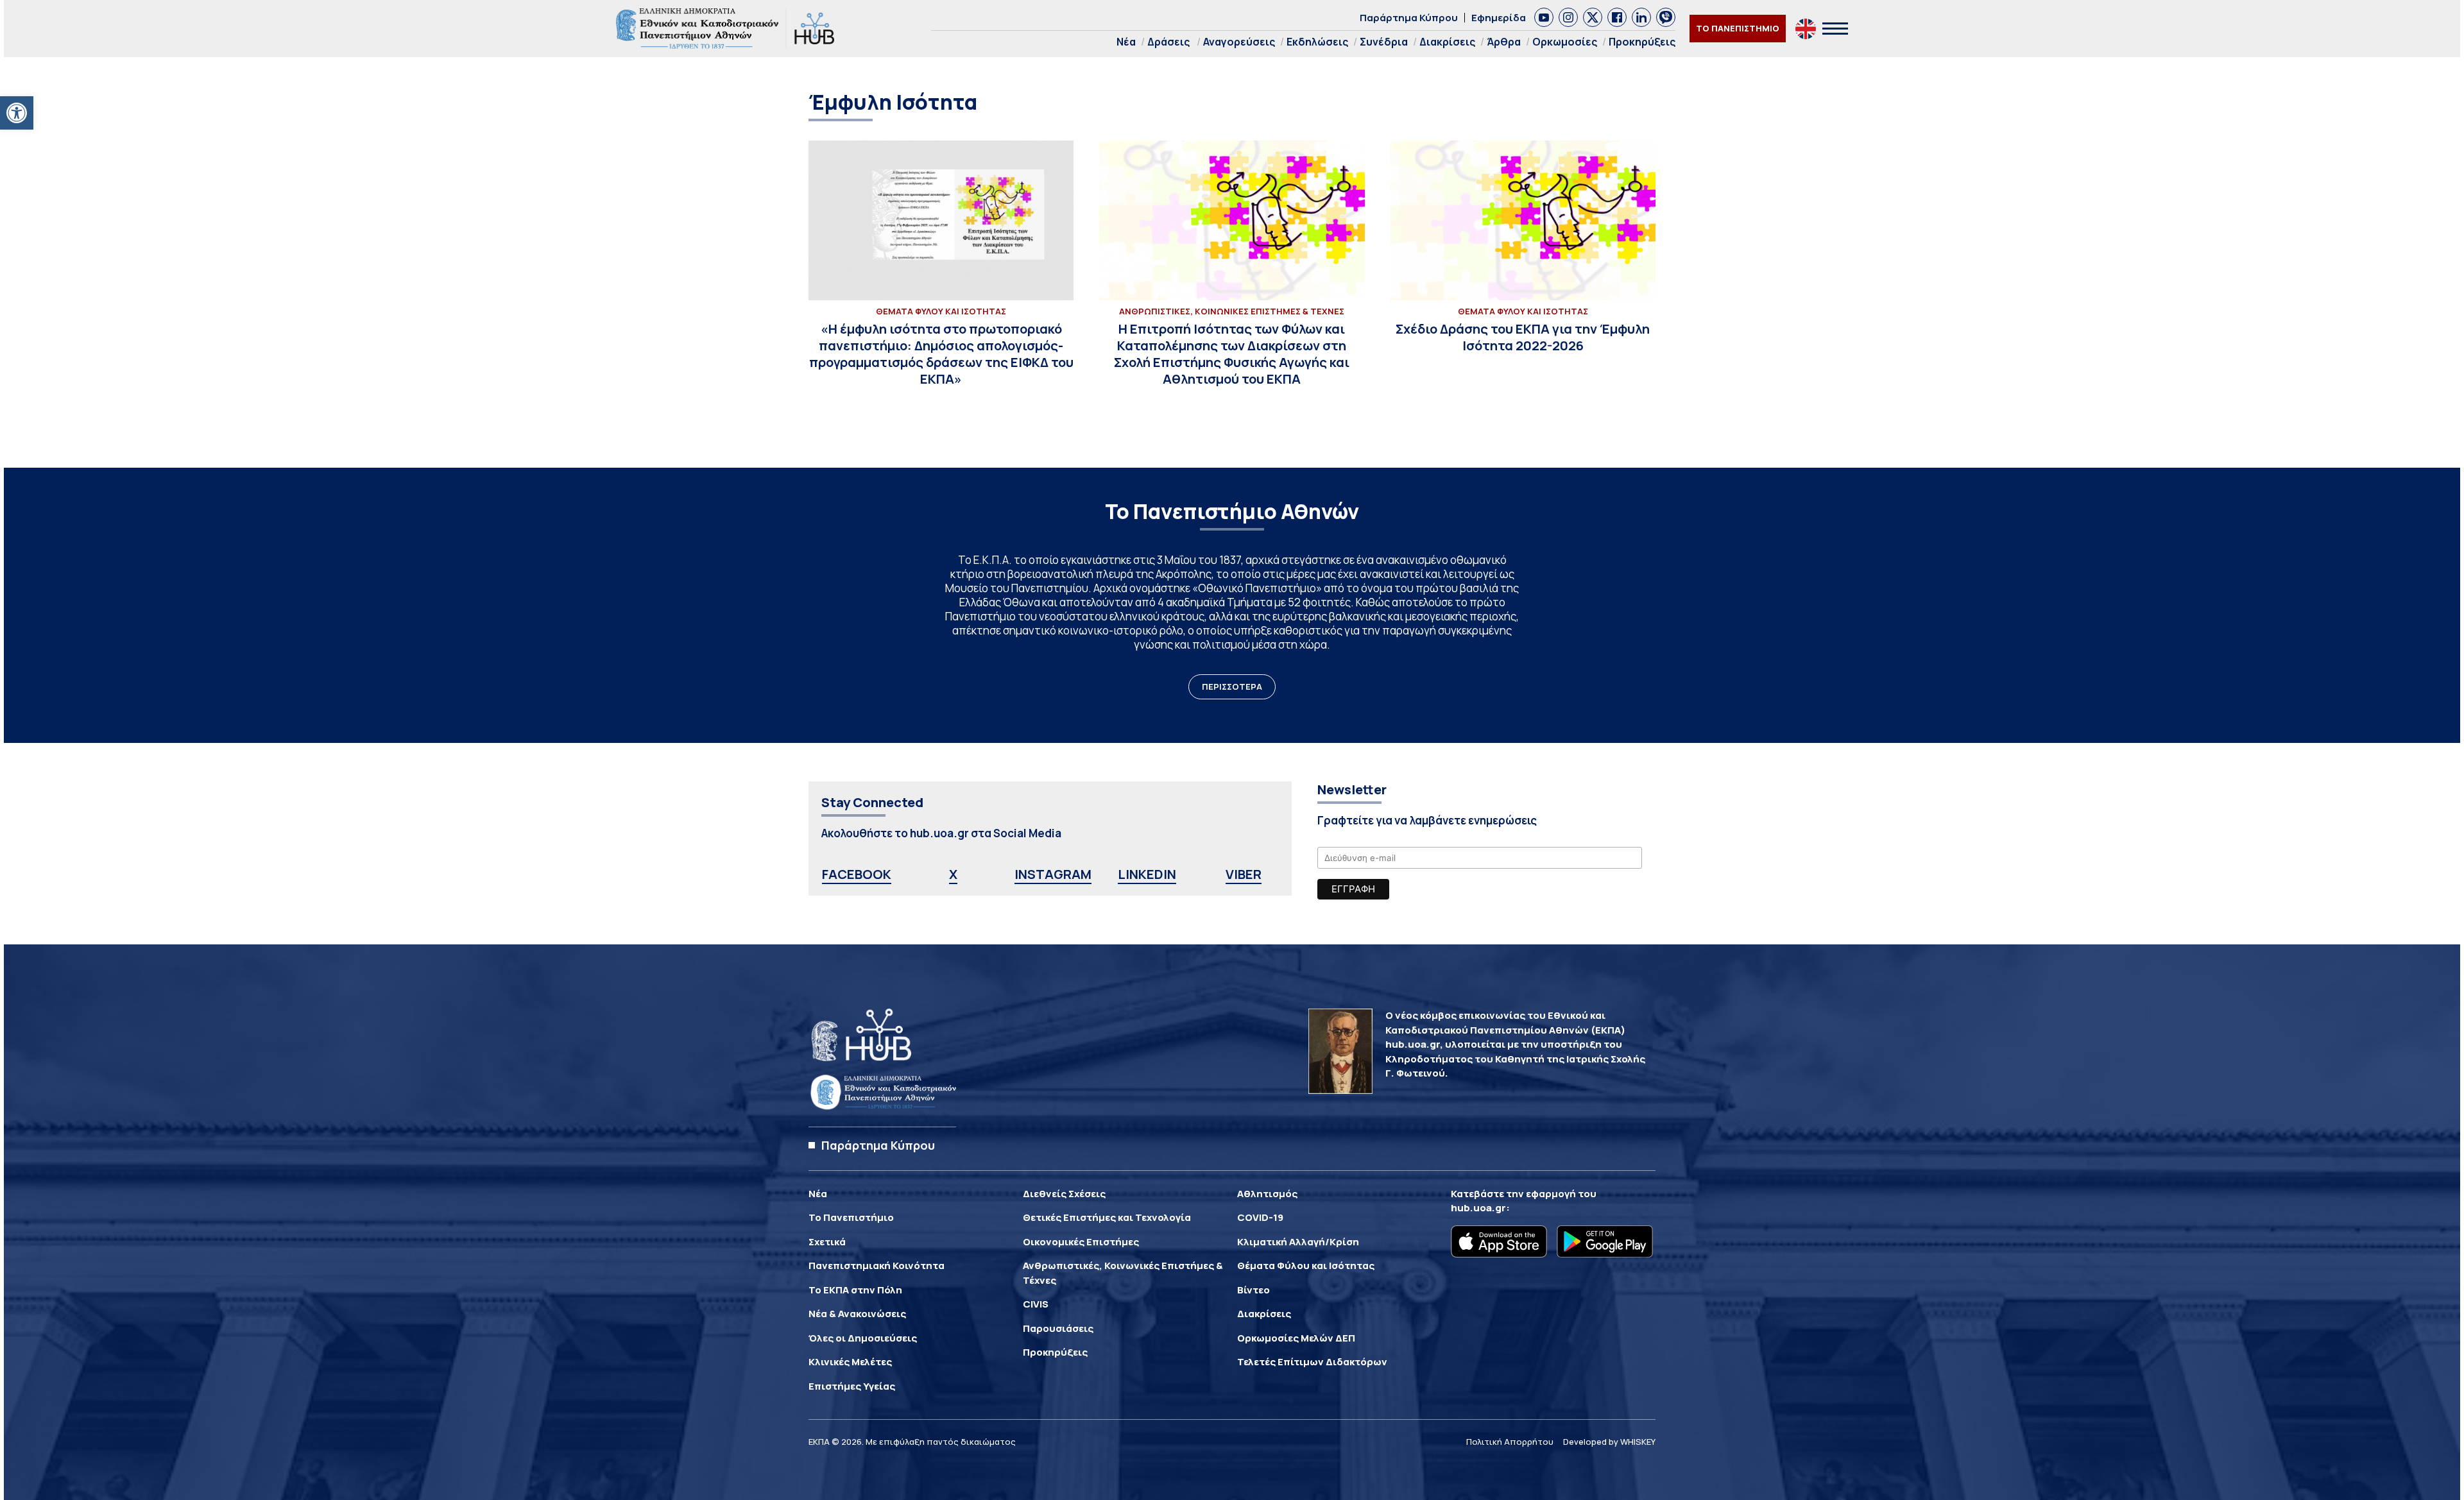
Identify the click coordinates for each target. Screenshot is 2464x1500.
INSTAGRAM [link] (1053, 874)
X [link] (953, 874)
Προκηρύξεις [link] (1642, 42)
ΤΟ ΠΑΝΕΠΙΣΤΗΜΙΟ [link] (1738, 28)
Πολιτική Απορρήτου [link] (1510, 1442)
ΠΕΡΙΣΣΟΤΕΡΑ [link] (1232, 686)
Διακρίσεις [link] (1447, 42)
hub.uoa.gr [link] (1478, 1208)
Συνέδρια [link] (1384, 42)
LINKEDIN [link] (1147, 874)
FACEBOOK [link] (857, 874)
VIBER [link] (1244, 874)
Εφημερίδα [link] (1499, 18)
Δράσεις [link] (1168, 42)
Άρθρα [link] (1504, 42)
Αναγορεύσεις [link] (1239, 42)
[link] (17, 113)
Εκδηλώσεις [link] (1317, 42)
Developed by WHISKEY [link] (1609, 1442)
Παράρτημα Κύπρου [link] (1409, 18)
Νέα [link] (1126, 42)
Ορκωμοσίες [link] (1565, 42)
